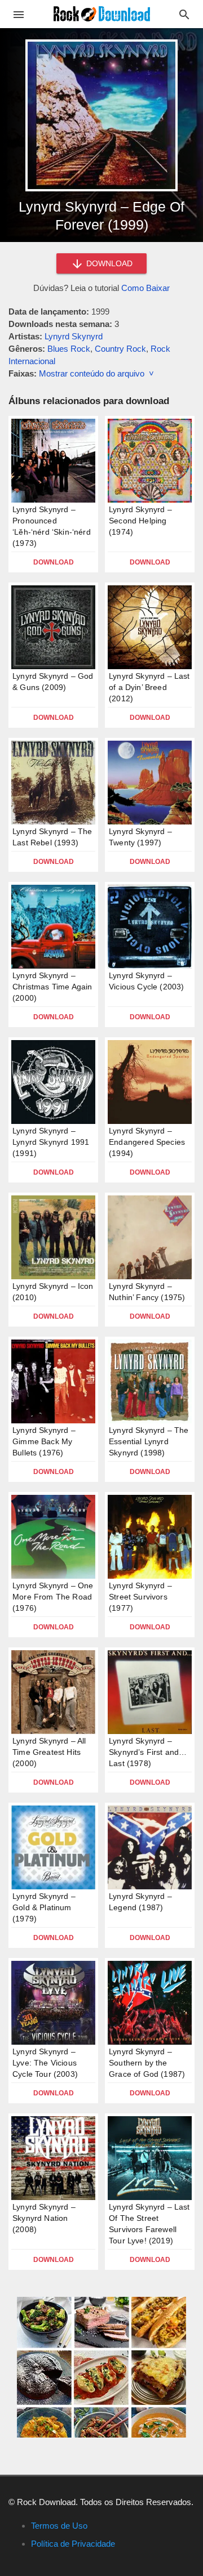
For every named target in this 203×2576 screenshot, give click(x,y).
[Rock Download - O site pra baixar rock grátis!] (102, 13)
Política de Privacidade (73, 2544)
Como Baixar (145, 288)
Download (54, 562)
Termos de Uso (59, 2526)
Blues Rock (69, 349)
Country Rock (120, 349)
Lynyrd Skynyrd (74, 336)
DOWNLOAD (108, 263)
